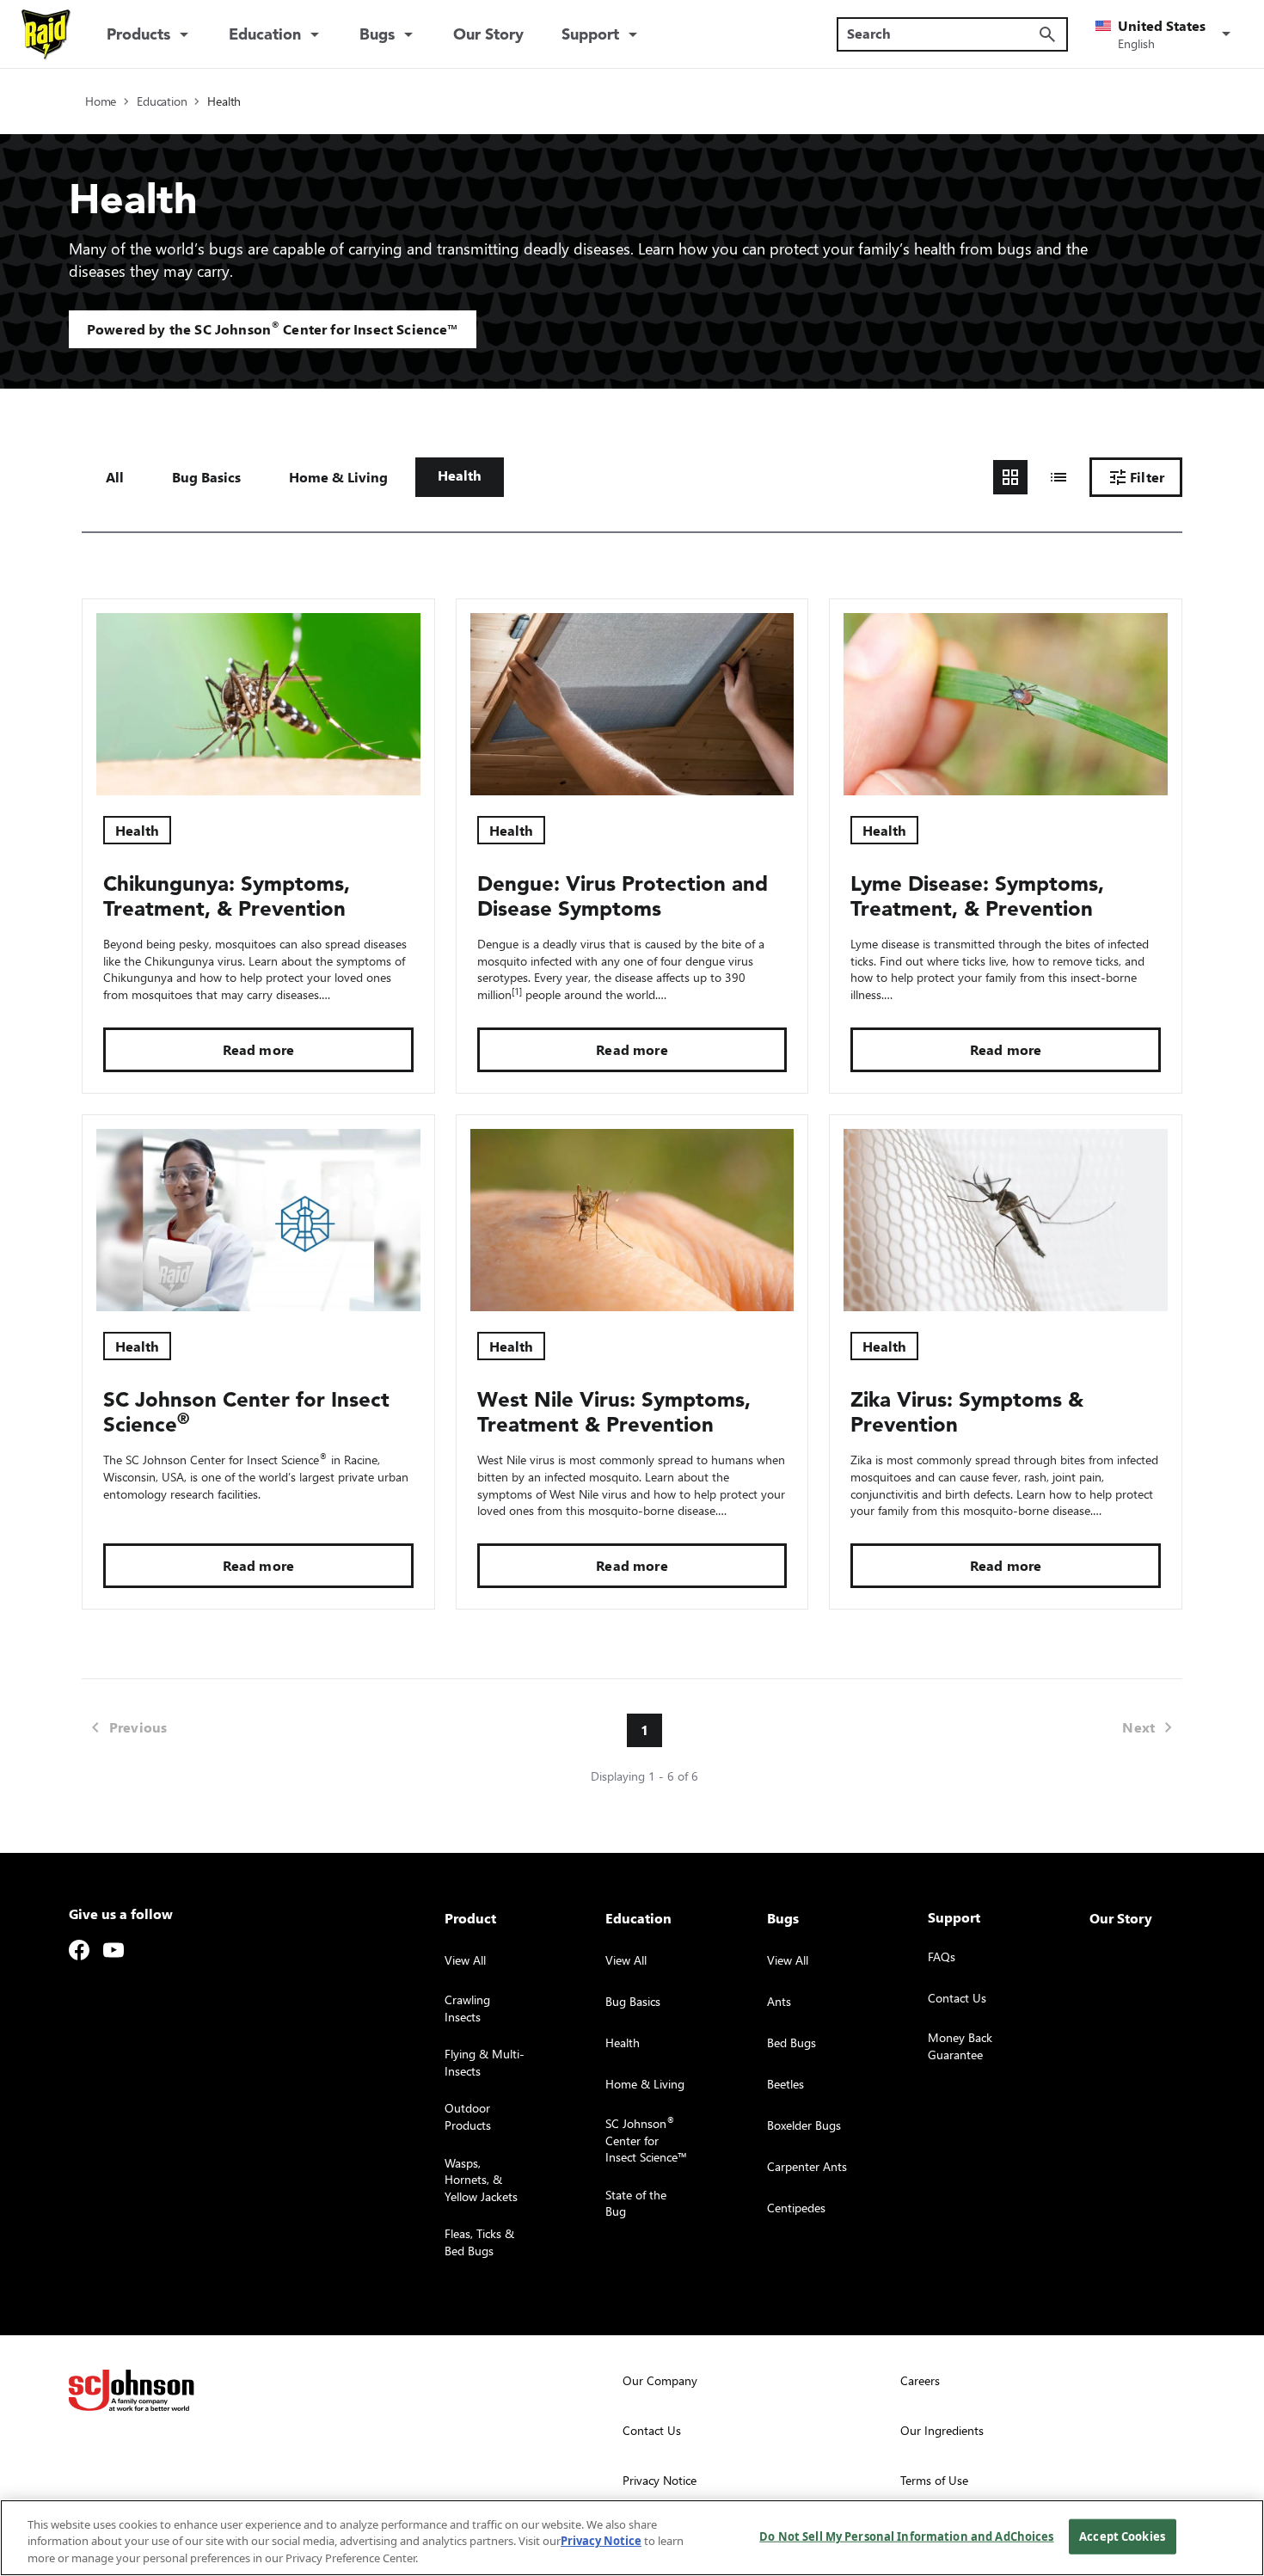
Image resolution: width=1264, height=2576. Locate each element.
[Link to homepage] (46, 34)
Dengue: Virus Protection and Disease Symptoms (623, 896)
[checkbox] (206, 477)
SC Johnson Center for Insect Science (246, 1412)
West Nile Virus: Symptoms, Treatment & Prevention (614, 1412)
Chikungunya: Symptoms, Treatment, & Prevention (227, 896)
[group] (1034, 477)
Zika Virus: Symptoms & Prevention (967, 1412)
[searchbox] (942, 34)
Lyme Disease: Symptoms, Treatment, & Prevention (977, 896)
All (115, 477)
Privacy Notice (601, 2542)
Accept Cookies (1122, 2536)
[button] (1166, 34)
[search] (1047, 34)
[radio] (1010, 477)
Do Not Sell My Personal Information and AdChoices (906, 2536)
